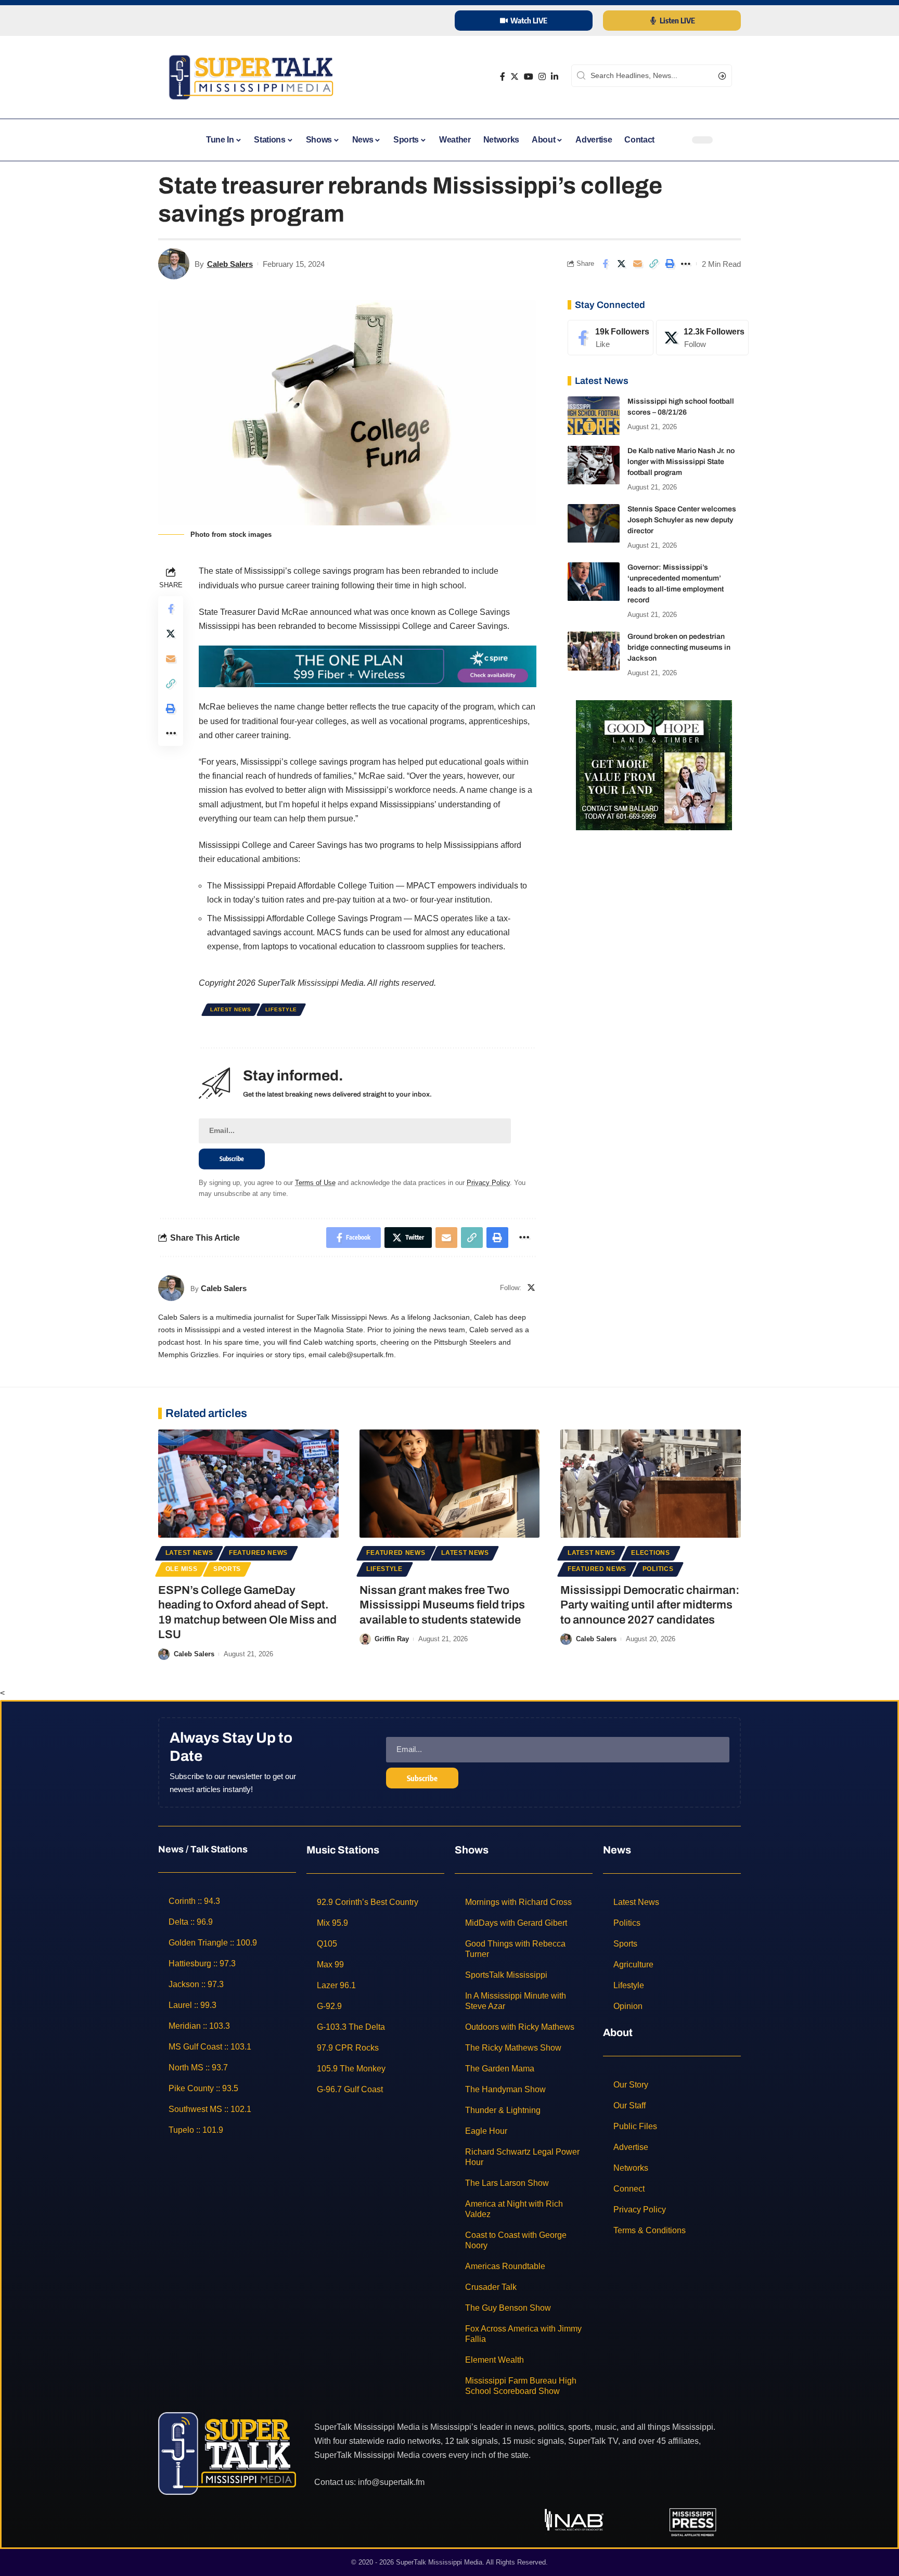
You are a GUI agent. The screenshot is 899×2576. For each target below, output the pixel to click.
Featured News (258, 1553)
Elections (650, 1553)
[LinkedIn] (555, 77)
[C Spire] (368, 666)
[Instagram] (542, 77)
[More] (686, 264)
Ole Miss (182, 1569)
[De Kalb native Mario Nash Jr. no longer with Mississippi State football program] (594, 465)
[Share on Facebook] (605, 264)
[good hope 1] (654, 764)
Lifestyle (281, 1009)
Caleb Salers (230, 264)
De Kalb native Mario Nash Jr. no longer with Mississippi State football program (681, 462)
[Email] (637, 264)
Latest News (231, 1009)
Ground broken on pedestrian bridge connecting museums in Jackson (679, 648)
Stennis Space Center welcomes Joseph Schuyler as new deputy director (682, 520)
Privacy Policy (488, 1183)
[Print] (670, 264)
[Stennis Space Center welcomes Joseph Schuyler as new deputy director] (594, 524)
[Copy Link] (653, 264)
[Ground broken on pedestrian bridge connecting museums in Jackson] (594, 651)
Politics (658, 1569)
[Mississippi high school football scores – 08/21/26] (594, 416)
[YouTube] (529, 77)
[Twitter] (515, 77)
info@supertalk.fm (391, 2482)
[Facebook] (503, 77)
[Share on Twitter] (621, 264)
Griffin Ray (392, 1639)
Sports (227, 1569)
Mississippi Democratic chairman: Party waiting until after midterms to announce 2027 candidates (650, 1605)
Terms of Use (315, 1183)
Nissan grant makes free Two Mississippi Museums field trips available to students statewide (442, 1605)
